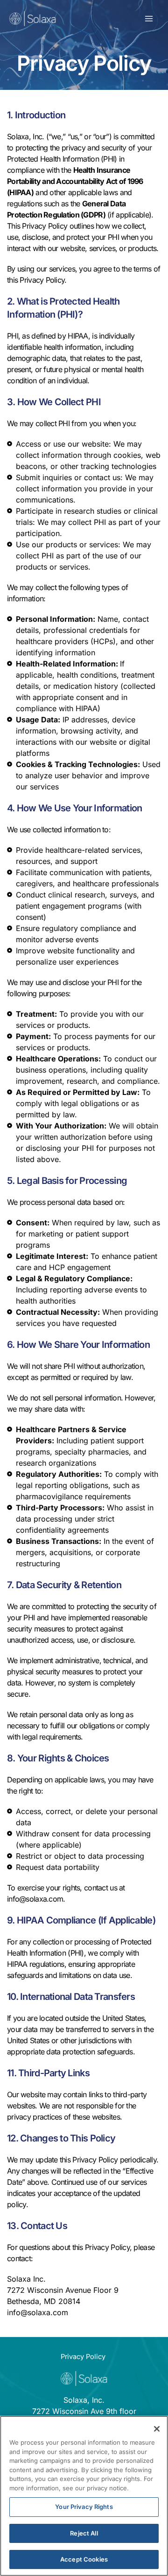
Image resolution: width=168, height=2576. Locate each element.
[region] (84, 2496)
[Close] (157, 2429)
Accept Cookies (84, 2559)
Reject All (84, 2533)
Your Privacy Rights (84, 2507)
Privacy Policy (83, 2357)
